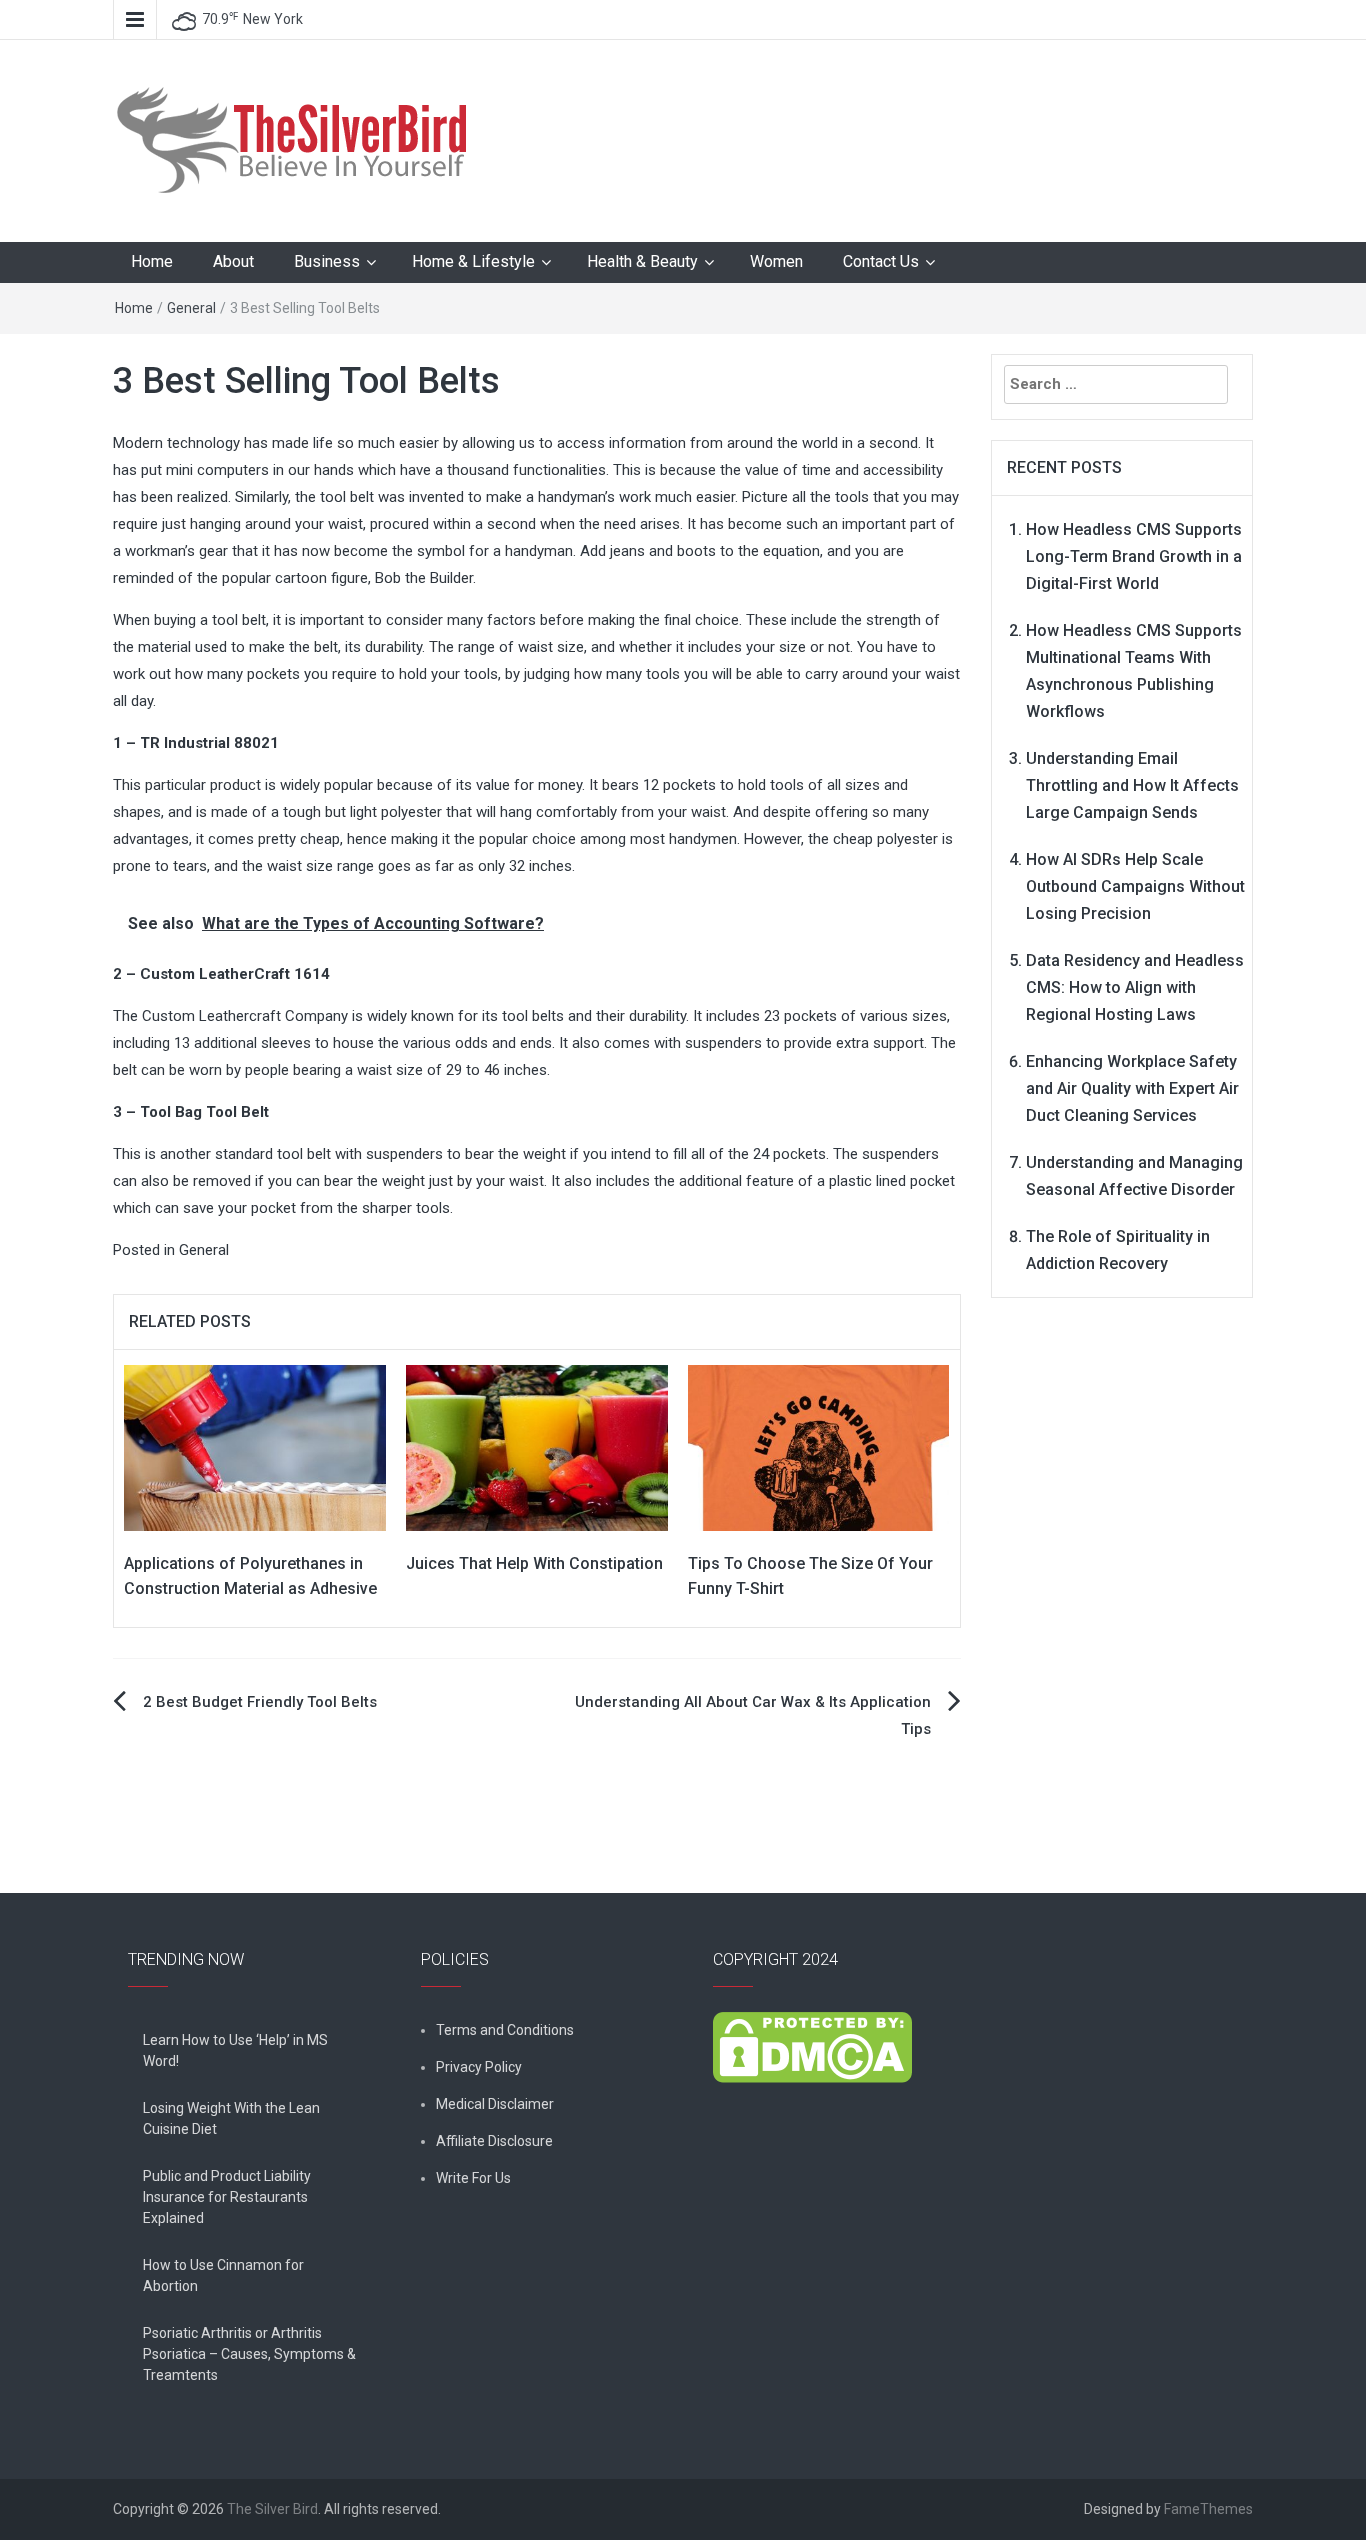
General (191, 308)
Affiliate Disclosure (494, 2141)
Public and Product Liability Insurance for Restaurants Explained (227, 2197)
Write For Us (473, 2178)
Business (327, 261)
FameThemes (1208, 2509)
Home (152, 261)
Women (776, 261)
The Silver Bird (272, 2509)
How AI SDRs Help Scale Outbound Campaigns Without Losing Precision (1135, 886)
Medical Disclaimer (495, 2104)
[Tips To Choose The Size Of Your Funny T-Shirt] (819, 1447)
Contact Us (881, 261)
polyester (907, 839)
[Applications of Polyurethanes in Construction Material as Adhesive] (255, 1447)
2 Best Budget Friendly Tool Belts (260, 1702)
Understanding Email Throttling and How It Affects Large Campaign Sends (1132, 785)
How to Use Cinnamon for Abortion (223, 2275)
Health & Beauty (642, 261)
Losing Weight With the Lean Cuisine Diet (231, 2118)
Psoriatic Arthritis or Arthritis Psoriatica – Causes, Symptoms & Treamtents (249, 2354)
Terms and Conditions (505, 2030)
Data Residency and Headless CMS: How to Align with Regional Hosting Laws (1135, 987)
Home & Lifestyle (473, 261)
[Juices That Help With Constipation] (537, 1447)
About (233, 261)
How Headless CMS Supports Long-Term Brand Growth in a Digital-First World (1134, 556)
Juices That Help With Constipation (534, 1563)
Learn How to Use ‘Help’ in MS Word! (235, 2050)
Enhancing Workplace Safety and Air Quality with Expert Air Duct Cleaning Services (1132, 1088)
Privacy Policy (479, 2067)
